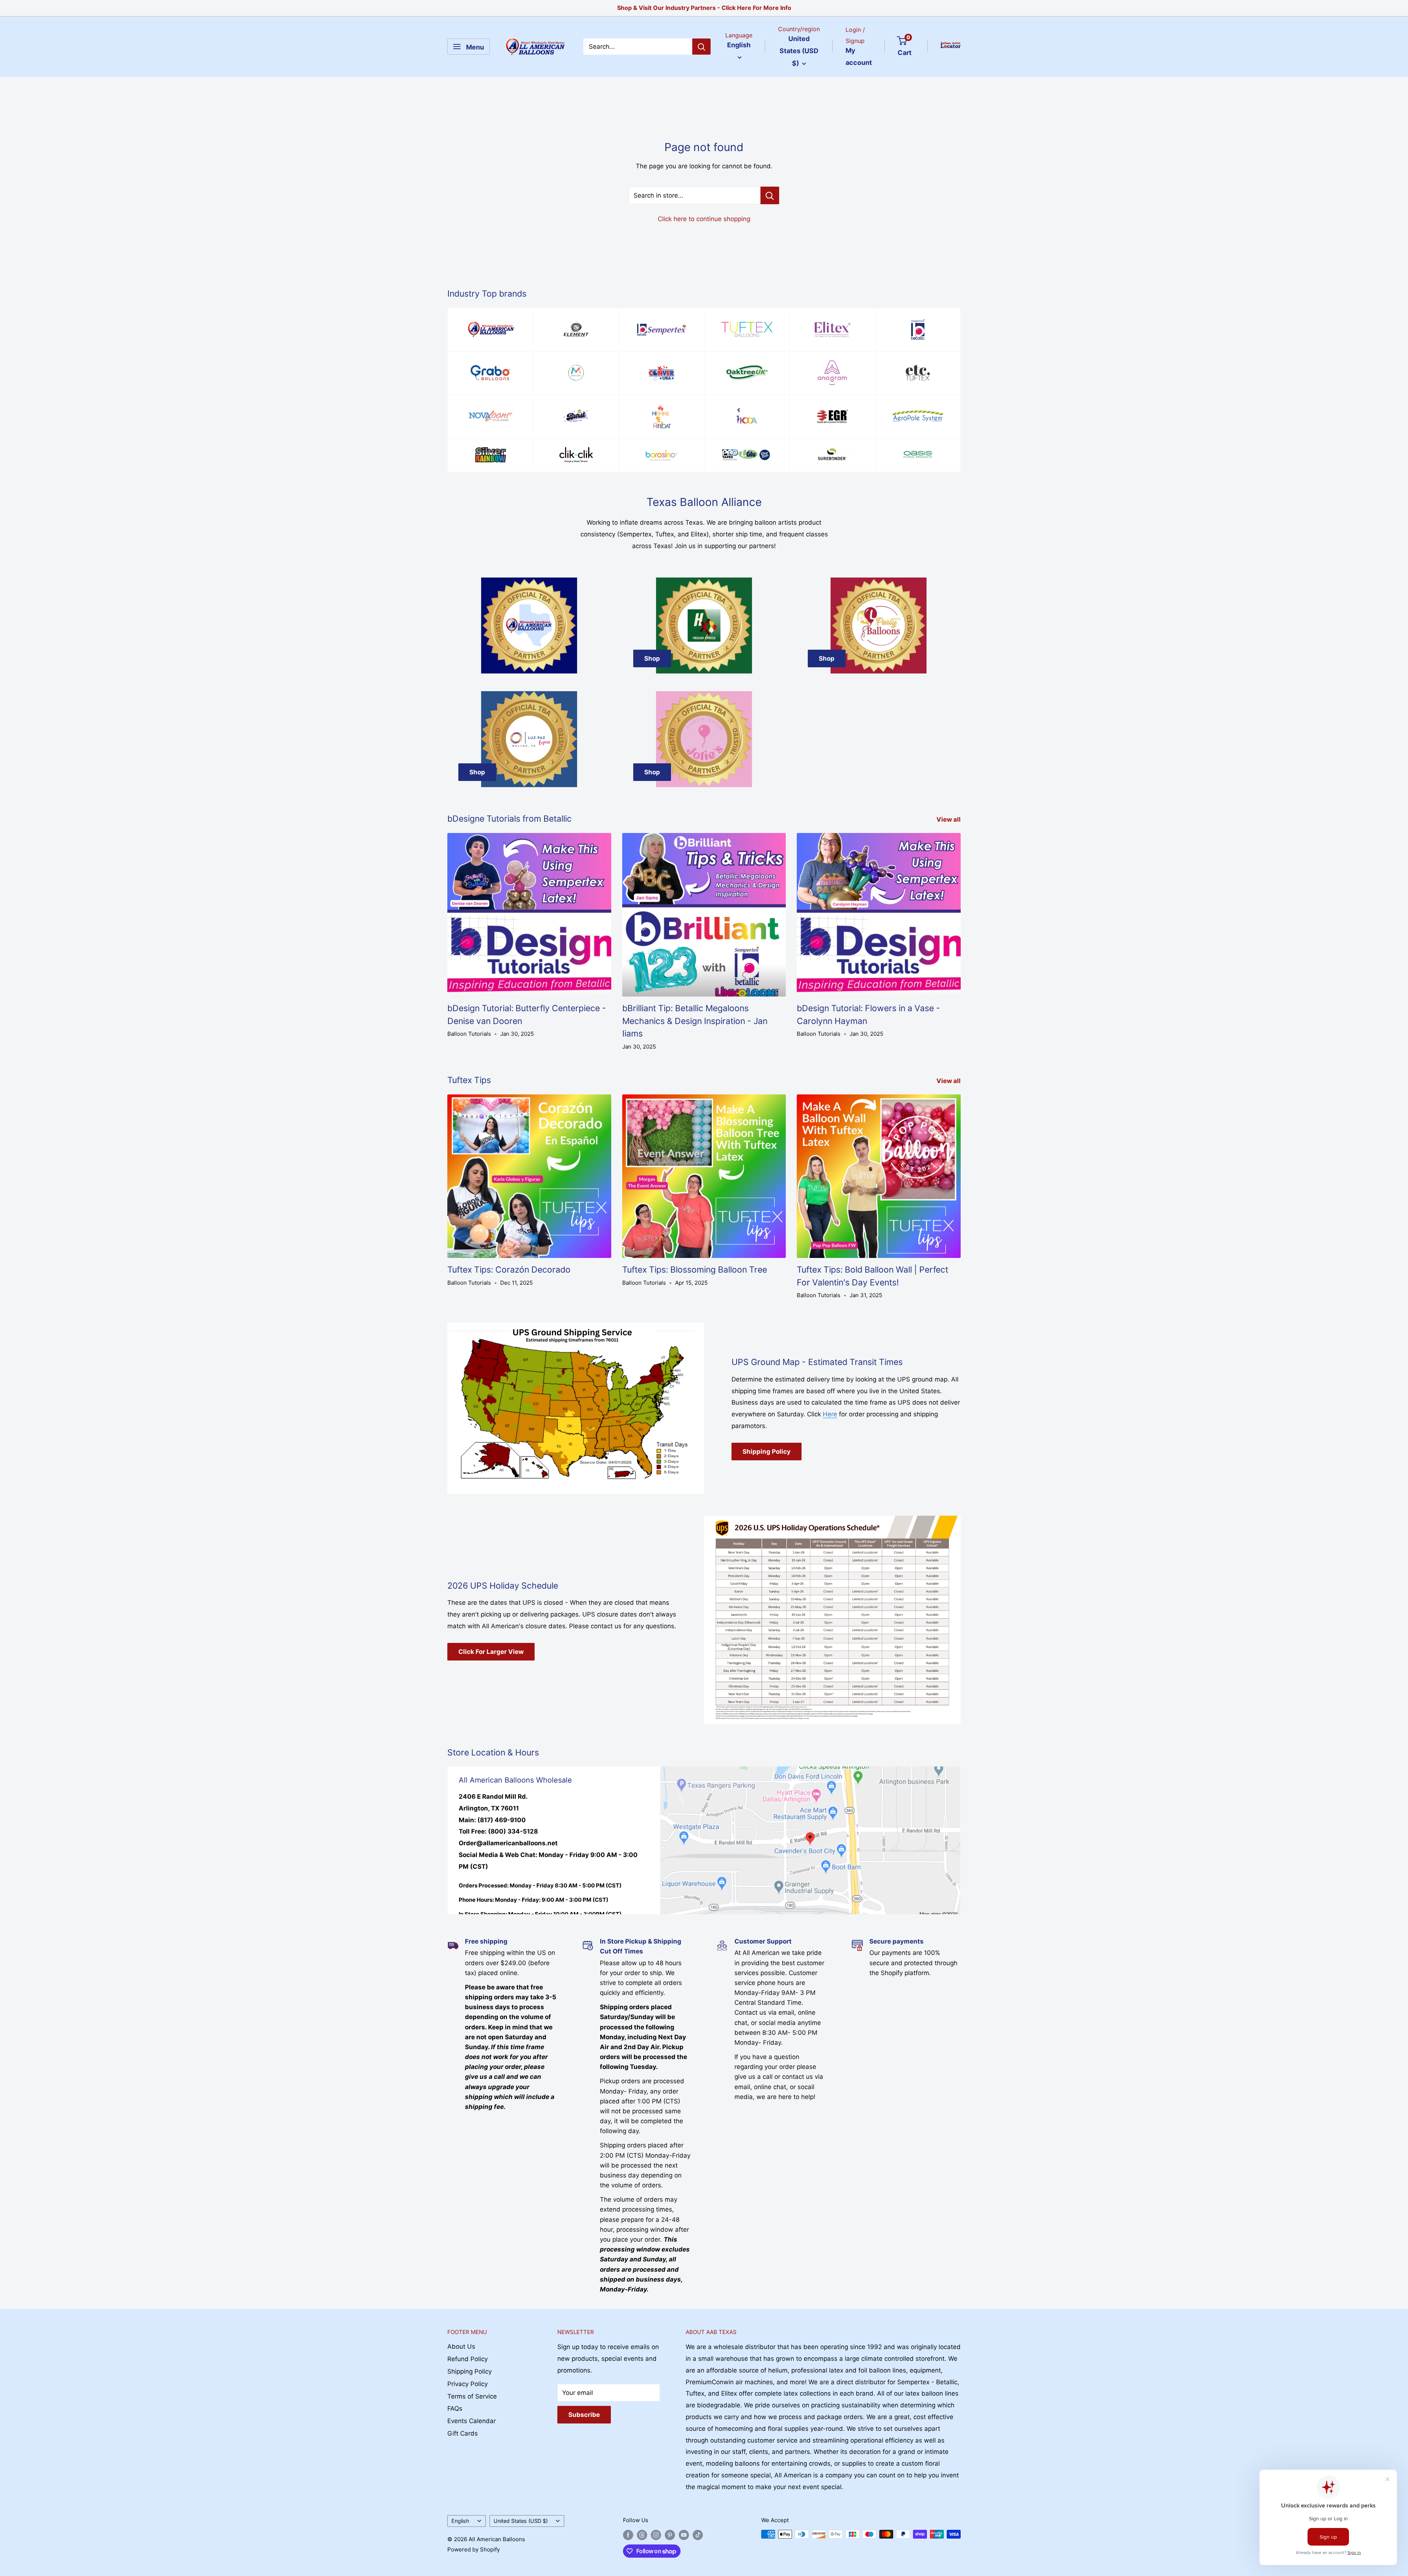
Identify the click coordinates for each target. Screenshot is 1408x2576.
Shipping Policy (767, 1452)
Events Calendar (472, 2421)
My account (859, 57)
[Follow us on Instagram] (656, 2535)
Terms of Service (472, 2396)
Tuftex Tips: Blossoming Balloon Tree (695, 1270)
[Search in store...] (770, 195)
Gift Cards (463, 2433)
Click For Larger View (491, 1652)
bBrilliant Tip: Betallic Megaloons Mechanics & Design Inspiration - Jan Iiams (695, 1021)
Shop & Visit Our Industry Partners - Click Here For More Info (704, 8)
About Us (461, 2346)
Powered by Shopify (474, 2549)
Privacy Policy (467, 2384)
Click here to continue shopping (704, 219)
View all (949, 819)
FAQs (455, 2408)
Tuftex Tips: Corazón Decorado (509, 1270)
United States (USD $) (521, 2521)
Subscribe (584, 2415)
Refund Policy (467, 2359)
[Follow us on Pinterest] (670, 2535)
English (460, 2521)
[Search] (701, 47)
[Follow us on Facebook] (628, 2535)
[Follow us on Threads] (642, 2535)
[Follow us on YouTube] (684, 2535)
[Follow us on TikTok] (698, 2535)
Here (830, 1414)
